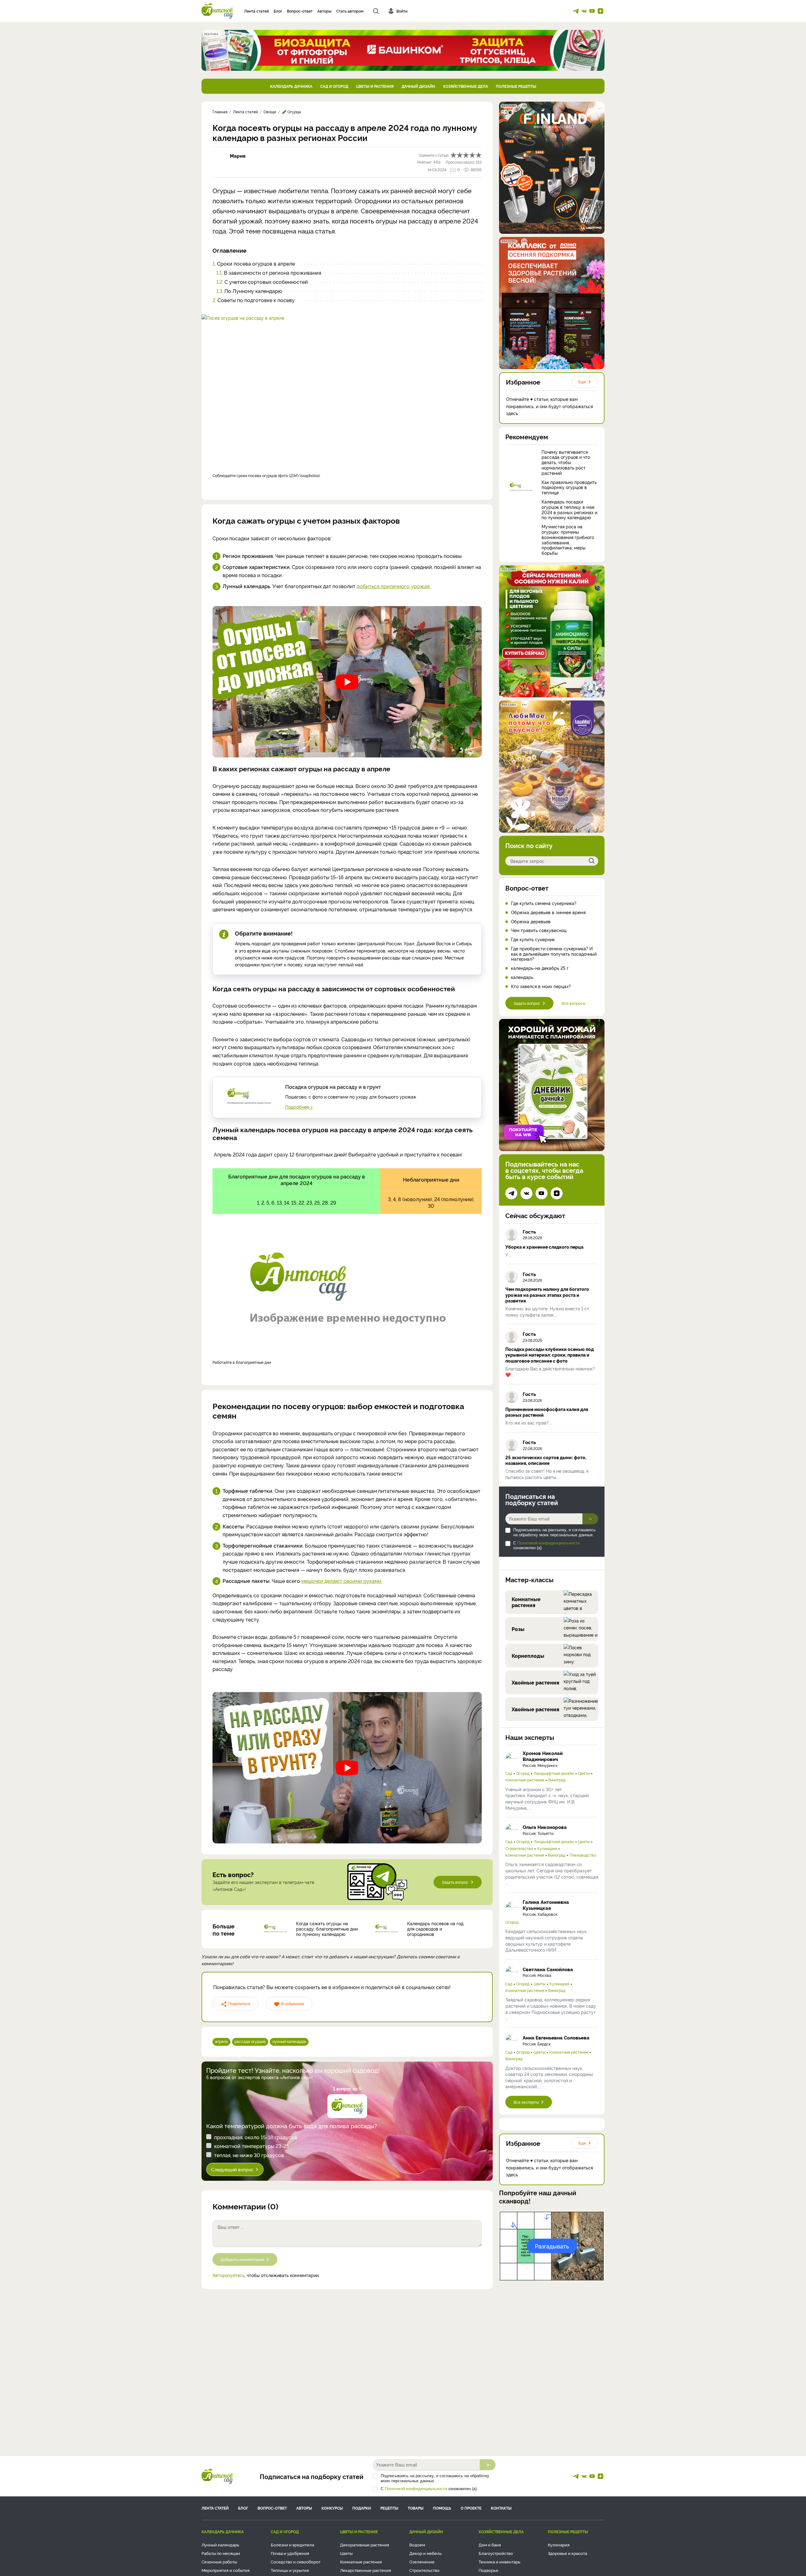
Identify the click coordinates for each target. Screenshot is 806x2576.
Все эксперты (526, 2102)
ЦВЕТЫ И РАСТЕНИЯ (375, 86)
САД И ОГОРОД (334, 86)
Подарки (362, 2508)
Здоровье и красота (568, 2553)
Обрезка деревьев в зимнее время (548, 912)
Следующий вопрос (232, 2169)
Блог (278, 11)
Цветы (584, 1773)
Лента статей (256, 11)
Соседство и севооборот (296, 2562)
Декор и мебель (426, 2553)
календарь (522, 977)
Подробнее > (299, 1107)
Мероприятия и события (226, 2570)
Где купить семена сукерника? (544, 903)
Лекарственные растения (366, 2570)
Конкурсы (332, 2508)
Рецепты (389, 2508)
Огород (523, 1773)
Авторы (324, 11)
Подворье (488, 2570)
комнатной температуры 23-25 (252, 2146)
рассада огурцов (250, 2041)
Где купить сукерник (533, 939)
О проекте (471, 2508)
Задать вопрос (455, 1882)
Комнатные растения (525, 1780)
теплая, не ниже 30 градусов (249, 2155)
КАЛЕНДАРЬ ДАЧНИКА (291, 86)
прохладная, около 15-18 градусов (256, 2137)
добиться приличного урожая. (394, 586)
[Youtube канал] (592, 11)
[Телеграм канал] (576, 11)
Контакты (501, 2508)
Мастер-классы (529, 1579)
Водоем (417, 2545)
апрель (221, 2041)
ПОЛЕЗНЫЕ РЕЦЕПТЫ (516, 86)
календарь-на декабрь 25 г (540, 968)
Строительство (519, 1848)
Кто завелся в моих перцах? (541, 986)
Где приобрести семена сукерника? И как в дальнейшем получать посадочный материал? (554, 954)
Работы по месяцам (221, 2553)
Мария (238, 156)
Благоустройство (496, 2553)
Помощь (442, 2508)
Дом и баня (490, 2545)
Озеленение (422, 2562)
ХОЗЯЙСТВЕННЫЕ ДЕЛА (465, 86)
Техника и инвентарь (499, 2562)
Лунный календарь (220, 2545)
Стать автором (350, 11)
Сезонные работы (219, 2562)
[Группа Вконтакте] (584, 11)
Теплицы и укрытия (290, 2570)
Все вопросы (573, 1003)
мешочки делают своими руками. (342, 1581)
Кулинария (547, 1848)
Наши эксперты (530, 1737)
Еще (582, 382)
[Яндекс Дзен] (600, 11)
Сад (509, 1773)
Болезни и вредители (292, 2545)
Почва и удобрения (290, 2553)
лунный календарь (289, 2041)
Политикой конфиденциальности (548, 1543)
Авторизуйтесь (229, 2275)
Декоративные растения (365, 2545)
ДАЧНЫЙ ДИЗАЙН (418, 86)
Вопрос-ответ (300, 11)
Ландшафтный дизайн (554, 1773)
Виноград (557, 1780)
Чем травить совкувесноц (539, 930)
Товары (416, 2508)
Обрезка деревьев (531, 922)
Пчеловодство (583, 1855)
